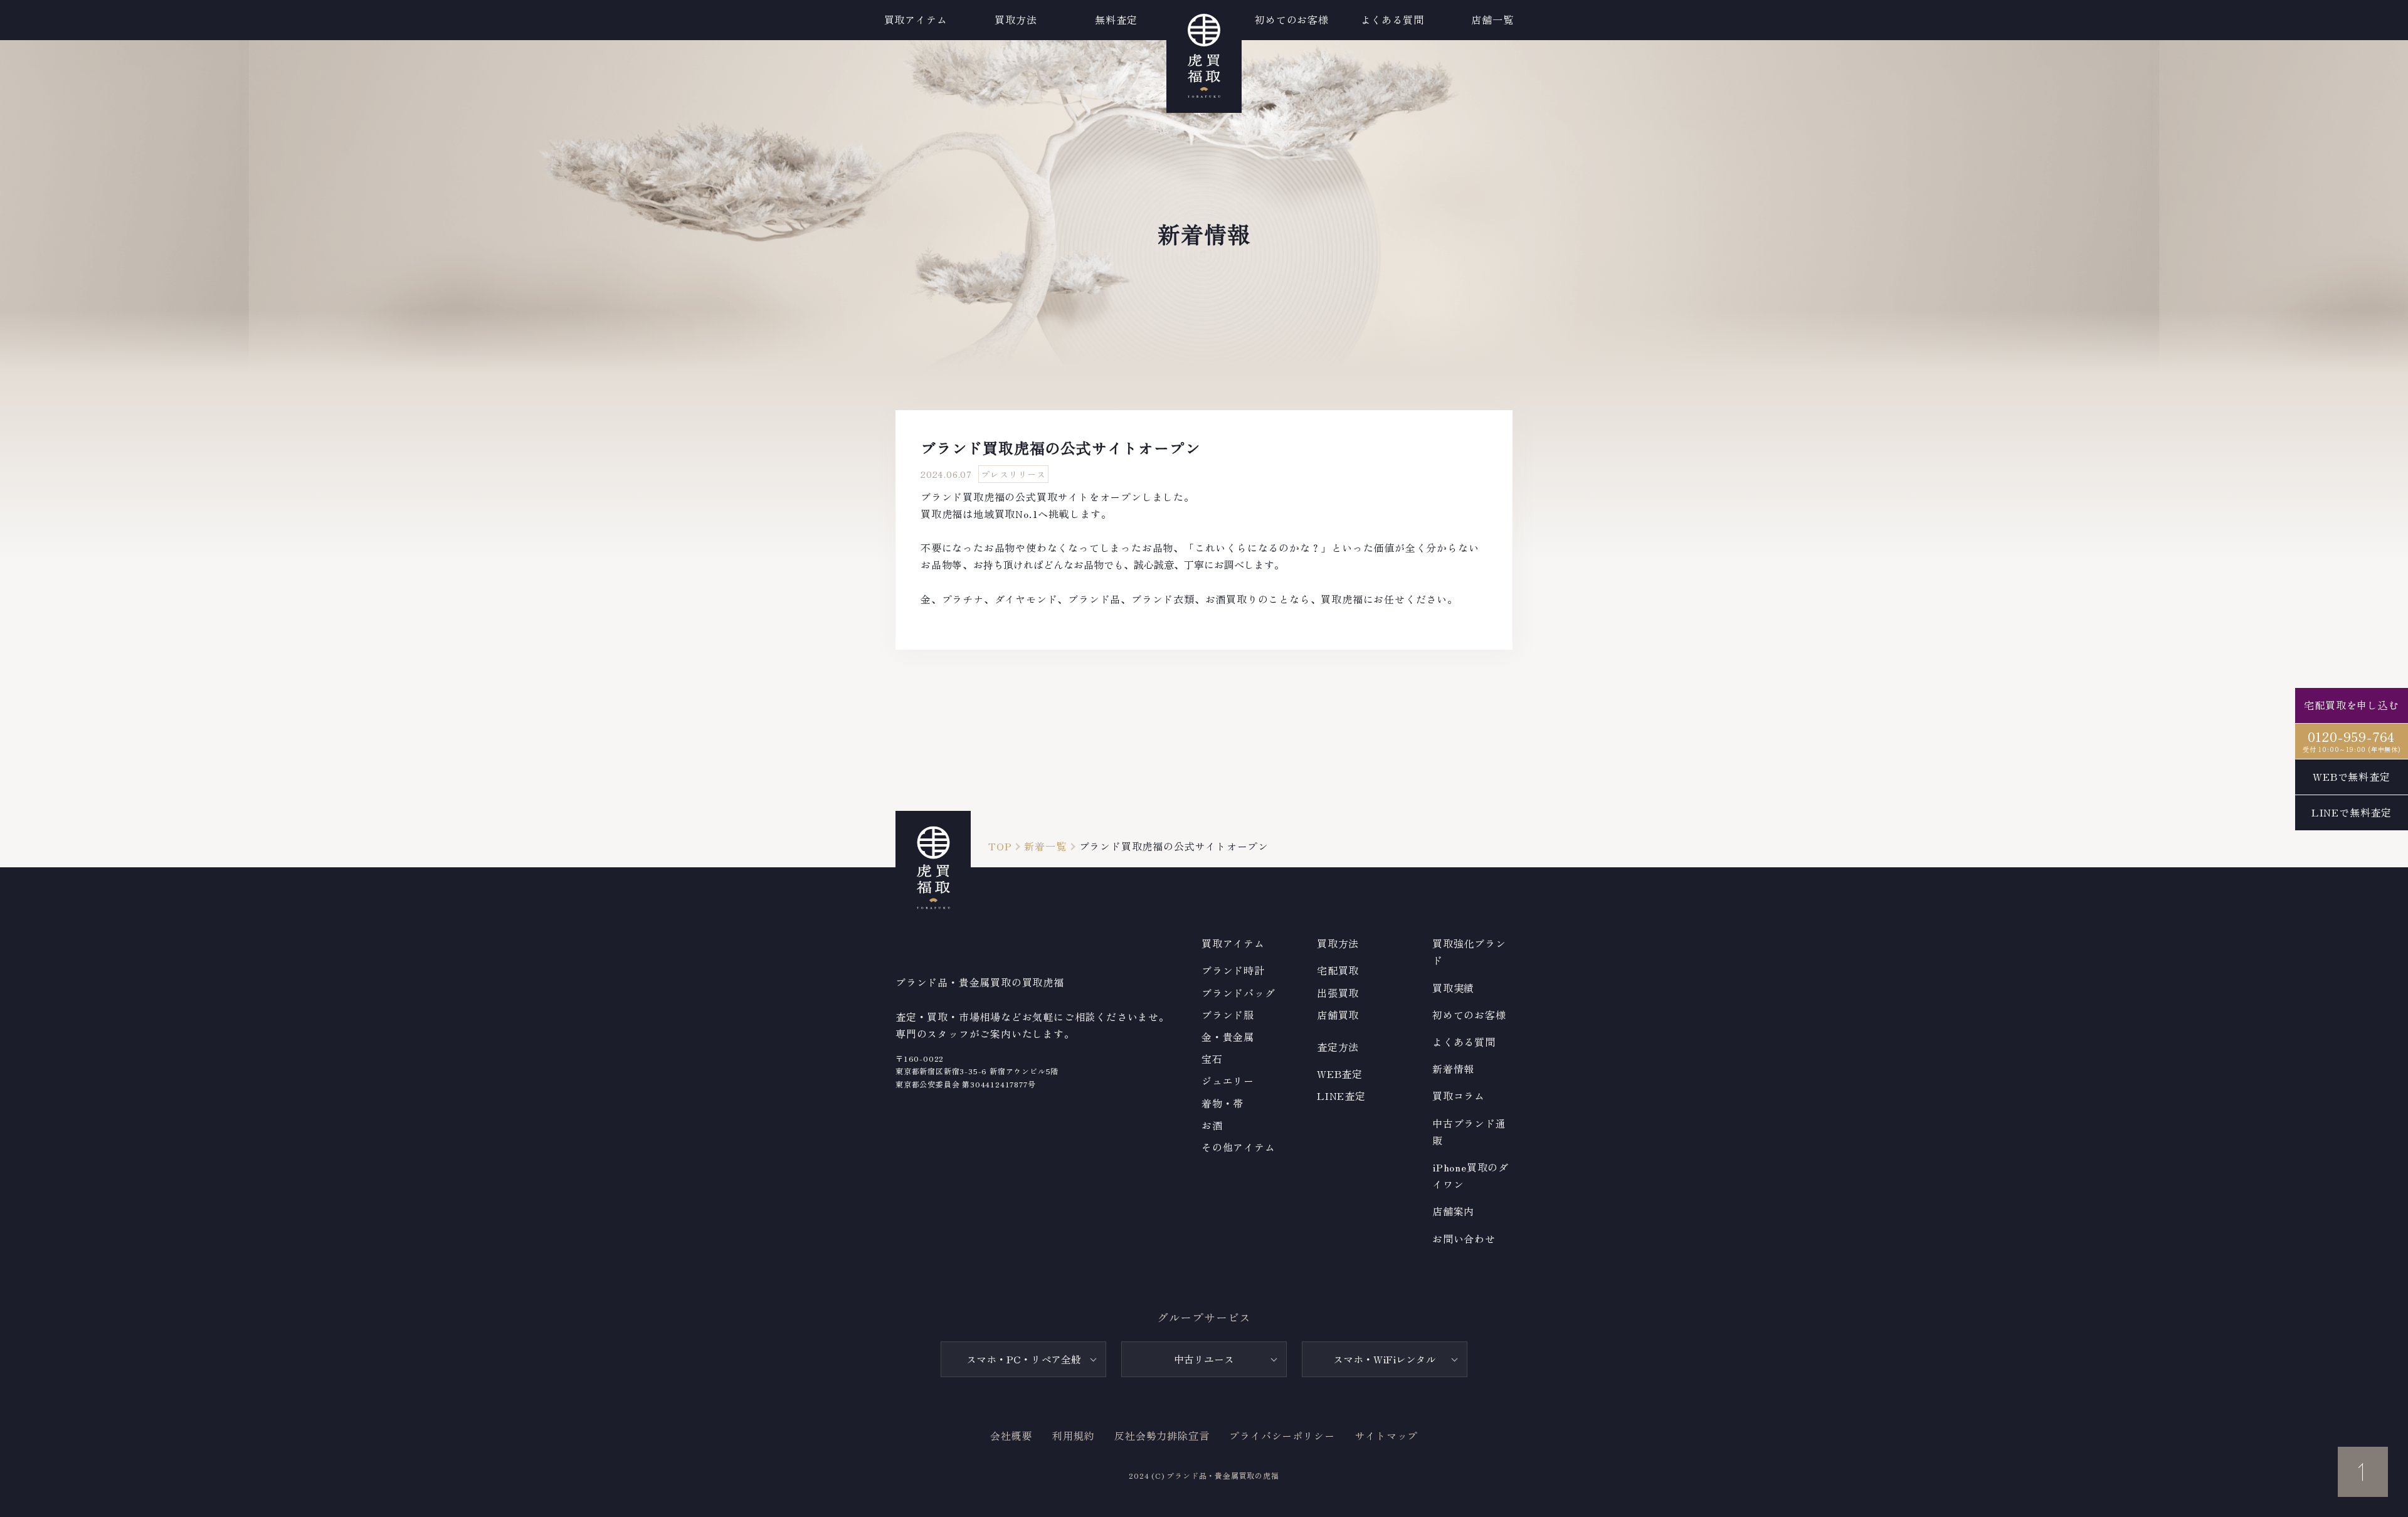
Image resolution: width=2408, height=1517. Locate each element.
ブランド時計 (1233, 970)
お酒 (1212, 1125)
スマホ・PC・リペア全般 (1024, 1359)
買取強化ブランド (1469, 952)
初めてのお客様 (1469, 1015)
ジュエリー (1228, 1081)
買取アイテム (916, 19)
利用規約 (1073, 1435)
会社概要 (1011, 1435)
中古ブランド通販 (1469, 1132)
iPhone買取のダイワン (1471, 1176)
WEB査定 (1340, 1074)
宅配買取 (1338, 970)
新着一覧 (1045, 846)
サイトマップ (1386, 1435)
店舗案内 (1453, 1211)
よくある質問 (1464, 1042)
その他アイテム (1238, 1147)
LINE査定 (1341, 1096)
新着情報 (1453, 1069)
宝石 (1212, 1059)
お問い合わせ (1464, 1239)
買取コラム (1459, 1096)
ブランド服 (1228, 1015)
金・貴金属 (1228, 1037)
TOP (1000, 846)
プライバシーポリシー (1282, 1435)
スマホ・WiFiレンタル (1385, 1359)
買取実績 (1453, 988)
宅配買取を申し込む (2351, 705)
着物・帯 (1222, 1103)
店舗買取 (1338, 1015)
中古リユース (1204, 1359)
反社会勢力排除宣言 (1162, 1435)
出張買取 (1338, 993)
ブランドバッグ (1238, 993)
